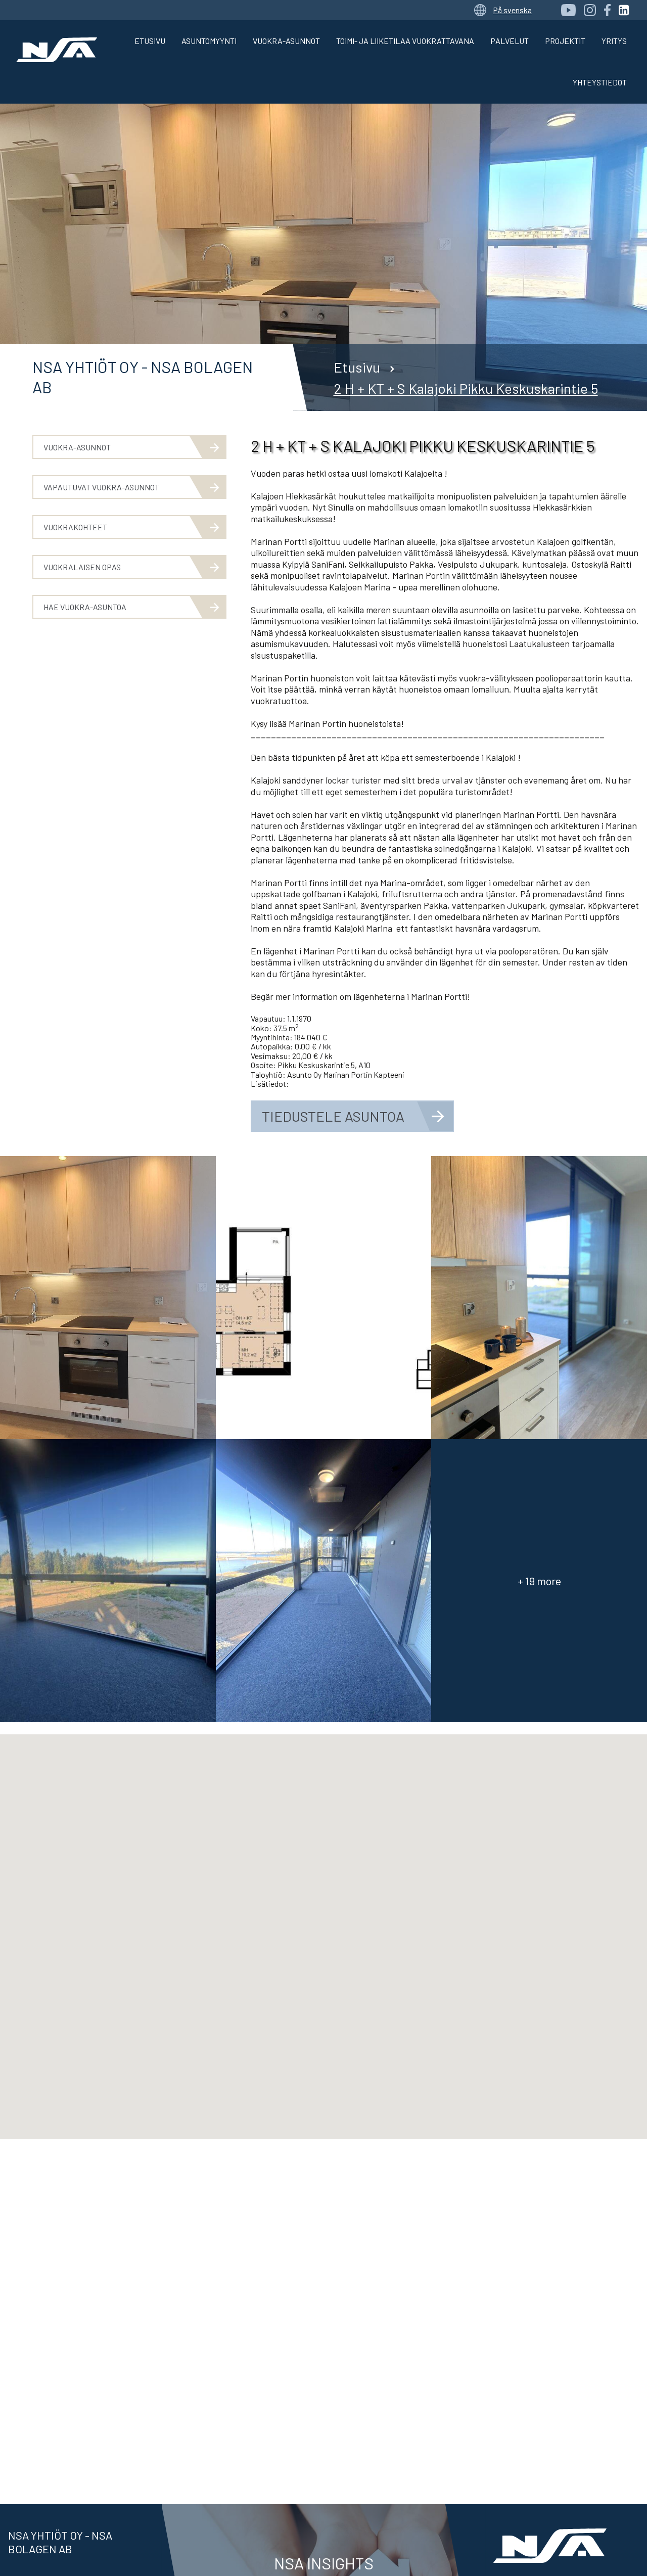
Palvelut (510, 41)
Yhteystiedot (600, 82)
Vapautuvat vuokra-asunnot (101, 487)
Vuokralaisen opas (82, 567)
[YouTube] (568, 10)
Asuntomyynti (209, 41)
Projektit (565, 41)
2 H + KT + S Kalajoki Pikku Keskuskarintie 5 (466, 388)
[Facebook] (607, 10)
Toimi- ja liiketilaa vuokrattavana (405, 41)
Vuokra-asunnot (286, 41)
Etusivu (150, 41)
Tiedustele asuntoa (333, 1116)
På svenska (512, 10)
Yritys (614, 41)
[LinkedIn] (624, 10)
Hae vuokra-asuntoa (85, 607)
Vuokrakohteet (75, 527)
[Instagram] (590, 10)
